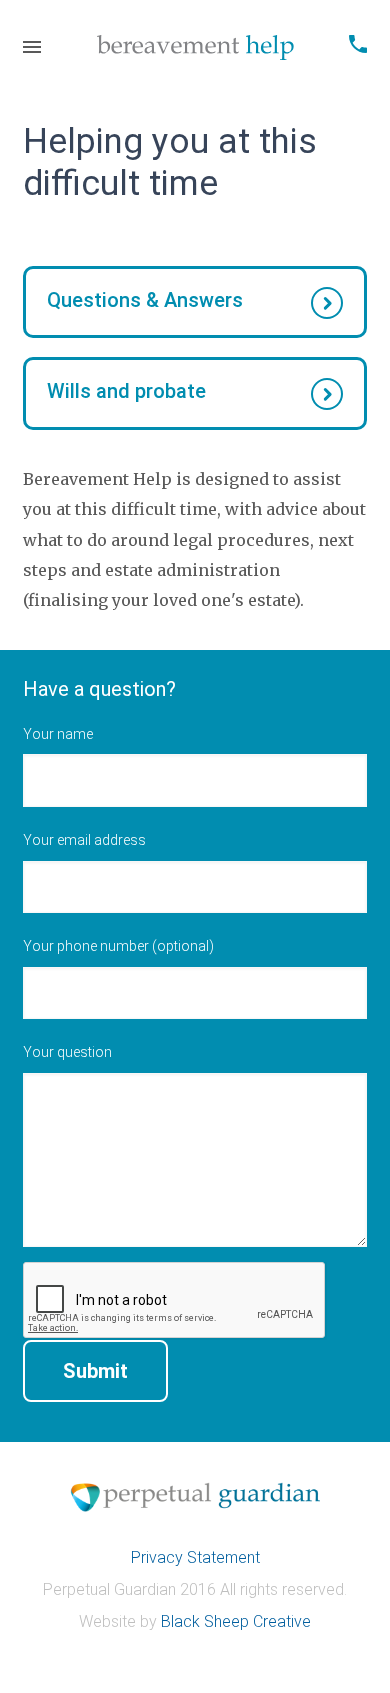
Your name (58, 734)
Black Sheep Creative (236, 1621)
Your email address (84, 840)
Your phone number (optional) (118, 946)
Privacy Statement (195, 1557)
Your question (67, 1052)
